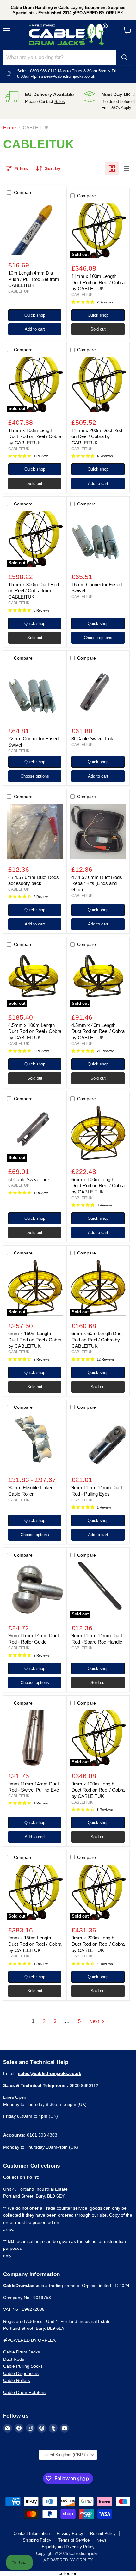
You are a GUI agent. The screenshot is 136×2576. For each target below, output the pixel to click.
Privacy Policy (70, 2533)
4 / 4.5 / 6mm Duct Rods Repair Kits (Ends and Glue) (97, 883)
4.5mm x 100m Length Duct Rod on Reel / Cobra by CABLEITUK (35, 1031)
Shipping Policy (37, 2540)
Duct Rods (14, 2359)
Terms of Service (74, 2540)
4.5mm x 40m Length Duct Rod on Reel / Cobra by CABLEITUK (98, 1031)
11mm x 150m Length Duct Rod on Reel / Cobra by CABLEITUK (35, 436)
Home (9, 128)
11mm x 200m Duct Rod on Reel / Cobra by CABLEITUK (97, 436)
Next (95, 2021)
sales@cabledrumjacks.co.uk (68, 76)
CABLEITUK (19, 291)
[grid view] (112, 168)
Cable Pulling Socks (23, 2366)
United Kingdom (65, 2455)
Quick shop (35, 315)
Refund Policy (103, 2533)
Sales (60, 102)
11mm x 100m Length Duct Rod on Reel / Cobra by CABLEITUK (98, 282)
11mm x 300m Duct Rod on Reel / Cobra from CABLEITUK (34, 591)
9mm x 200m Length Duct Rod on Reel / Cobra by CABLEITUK (98, 1944)
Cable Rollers (17, 2380)
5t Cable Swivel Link (29, 1179)
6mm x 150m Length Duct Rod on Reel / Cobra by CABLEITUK (35, 1340)
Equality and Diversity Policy (68, 2547)
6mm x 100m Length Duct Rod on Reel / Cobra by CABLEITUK (98, 1186)
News (102, 2540)
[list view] (126, 168)
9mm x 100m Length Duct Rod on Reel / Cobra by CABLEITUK (98, 1790)
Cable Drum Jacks (22, 2352)
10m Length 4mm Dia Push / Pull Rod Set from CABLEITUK (34, 279)
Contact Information (32, 2533)
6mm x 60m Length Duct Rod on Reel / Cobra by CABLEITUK (97, 1340)
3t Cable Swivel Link (92, 739)
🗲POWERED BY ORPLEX (68, 2560)
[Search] (124, 58)
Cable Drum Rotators (24, 2392)
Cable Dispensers (21, 2373)
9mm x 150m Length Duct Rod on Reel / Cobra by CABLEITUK (35, 1944)
